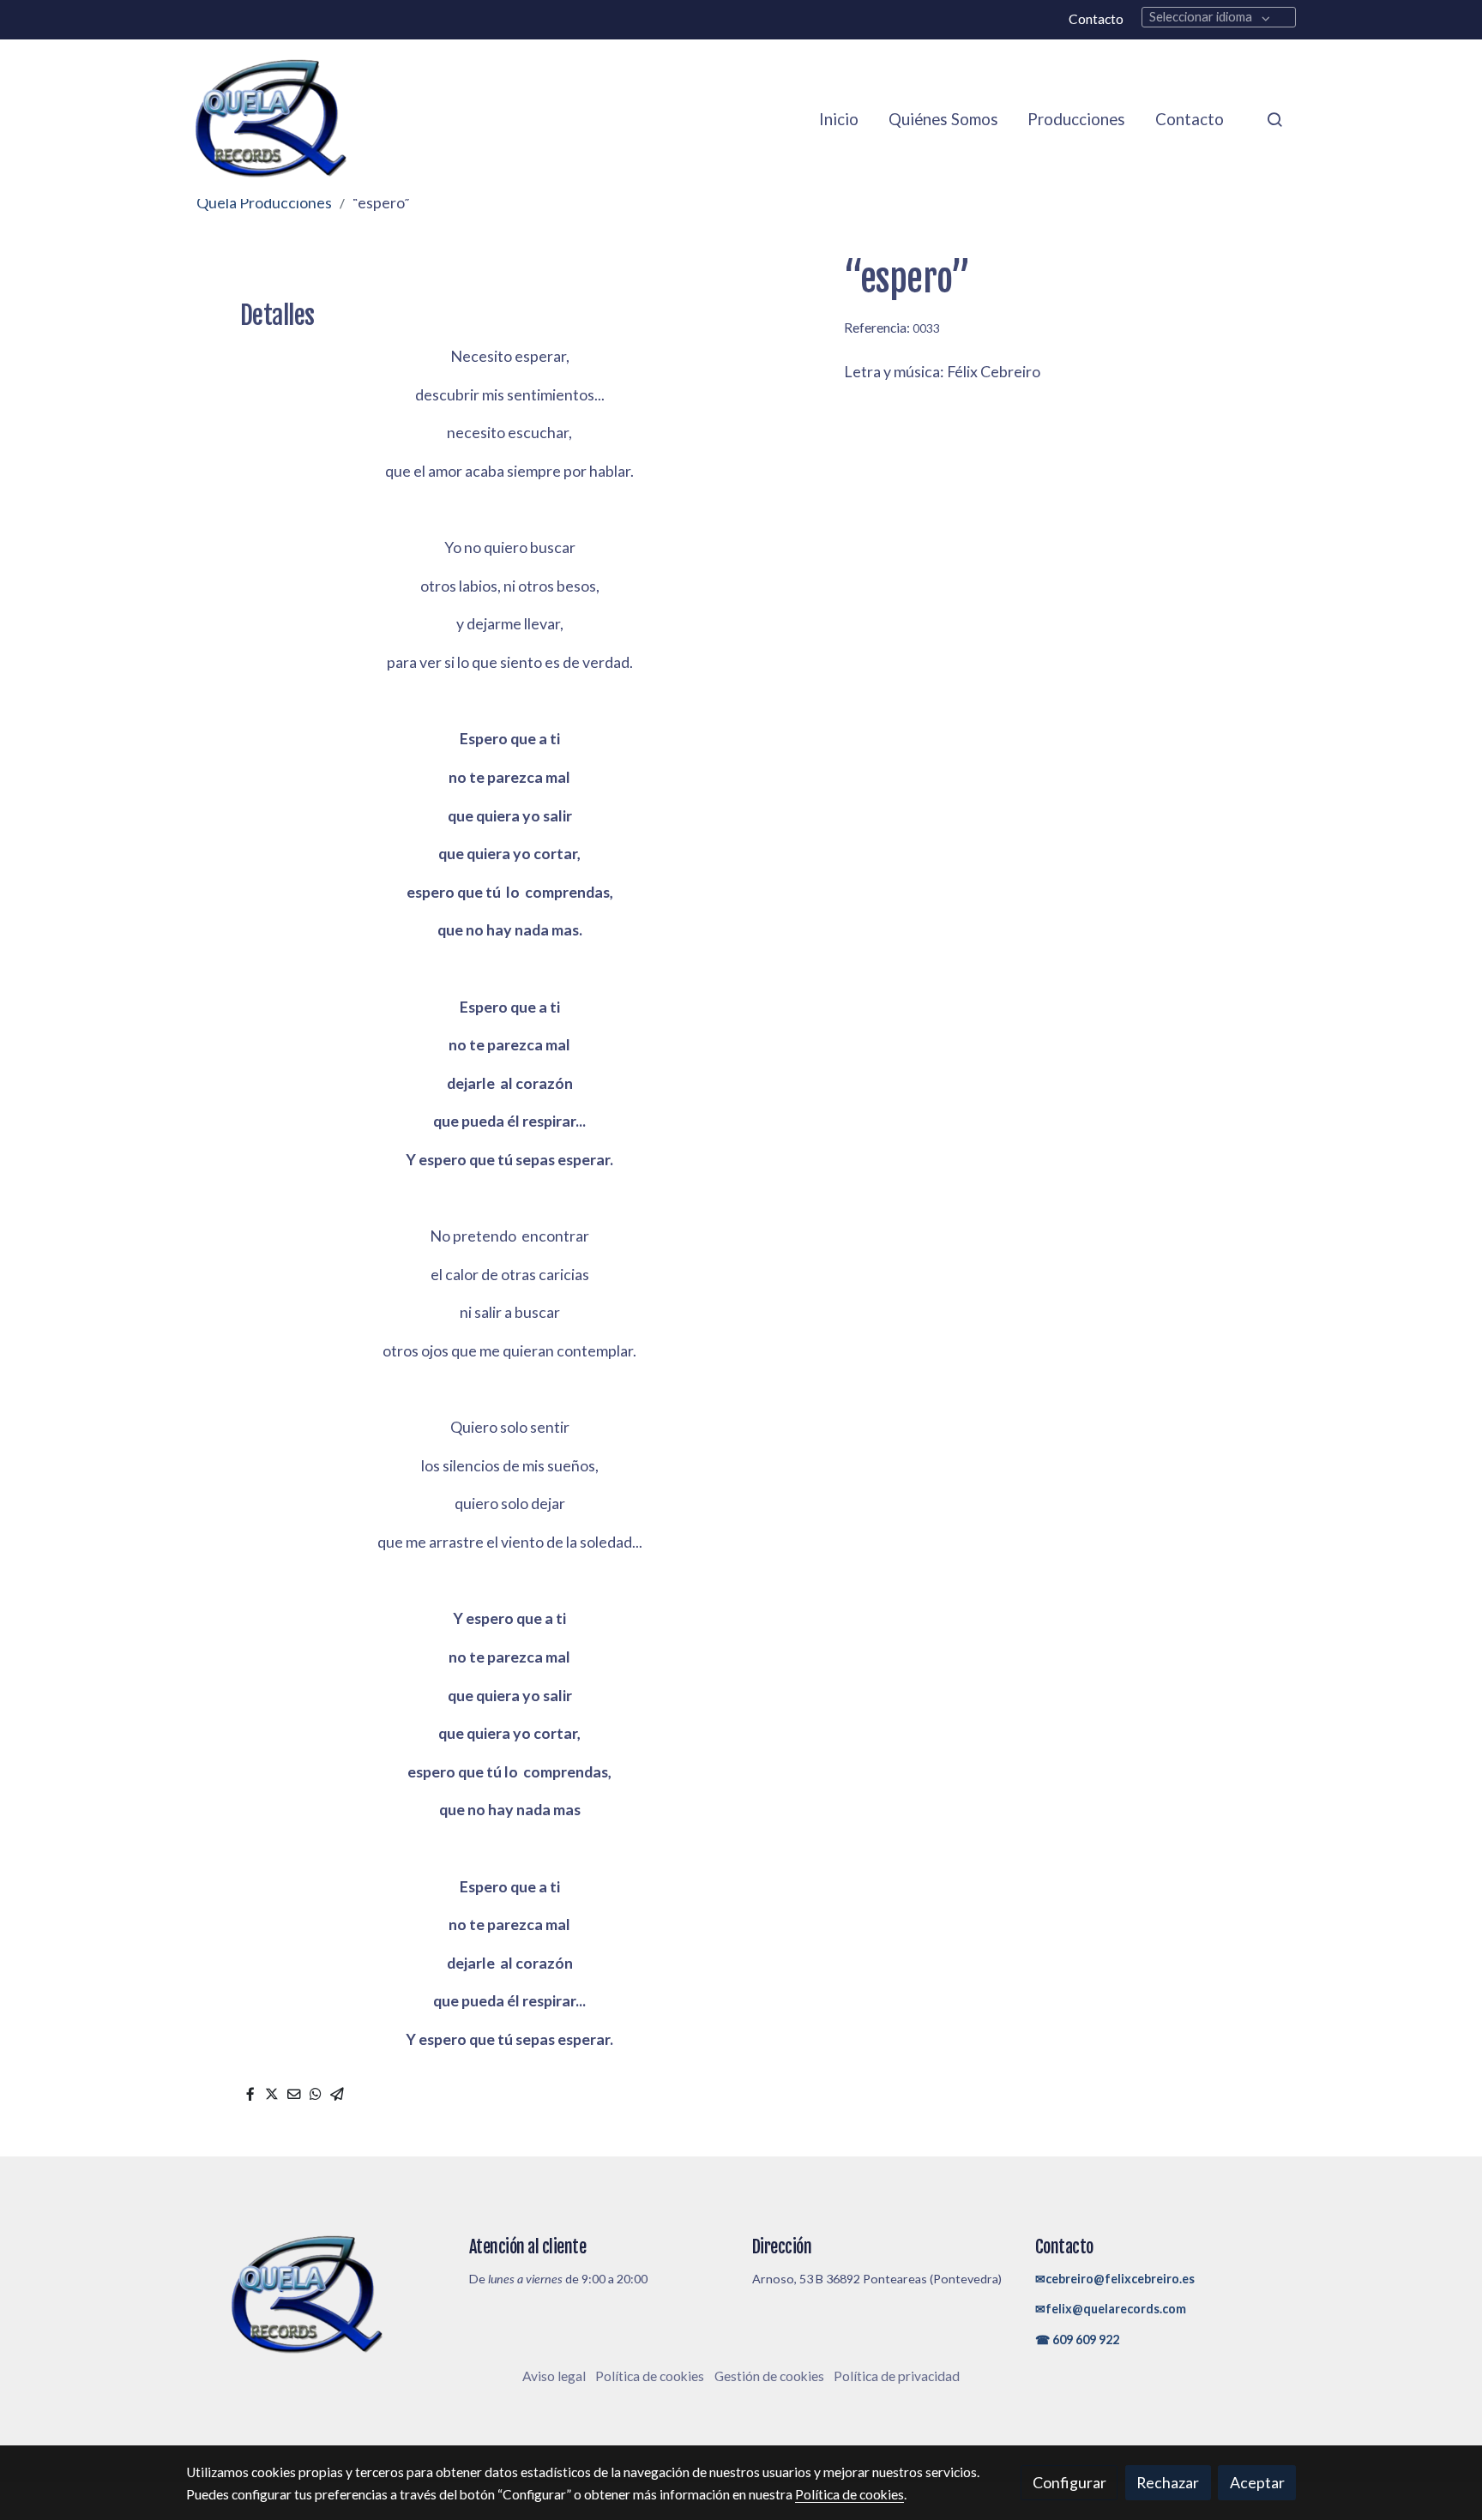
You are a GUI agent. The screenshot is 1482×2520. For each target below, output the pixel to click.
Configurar (1069, 2482)
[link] (270, 120)
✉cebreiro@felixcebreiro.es (1115, 2279)
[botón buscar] (1274, 119)
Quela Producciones (264, 202)
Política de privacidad (897, 2376)
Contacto (1096, 19)
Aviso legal (554, 2376)
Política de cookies (650, 2376)
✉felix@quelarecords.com (1111, 2309)
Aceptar (1257, 2482)
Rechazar (1168, 2482)
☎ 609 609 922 (1077, 2340)
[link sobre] (316, 2296)
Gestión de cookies (769, 2376)
